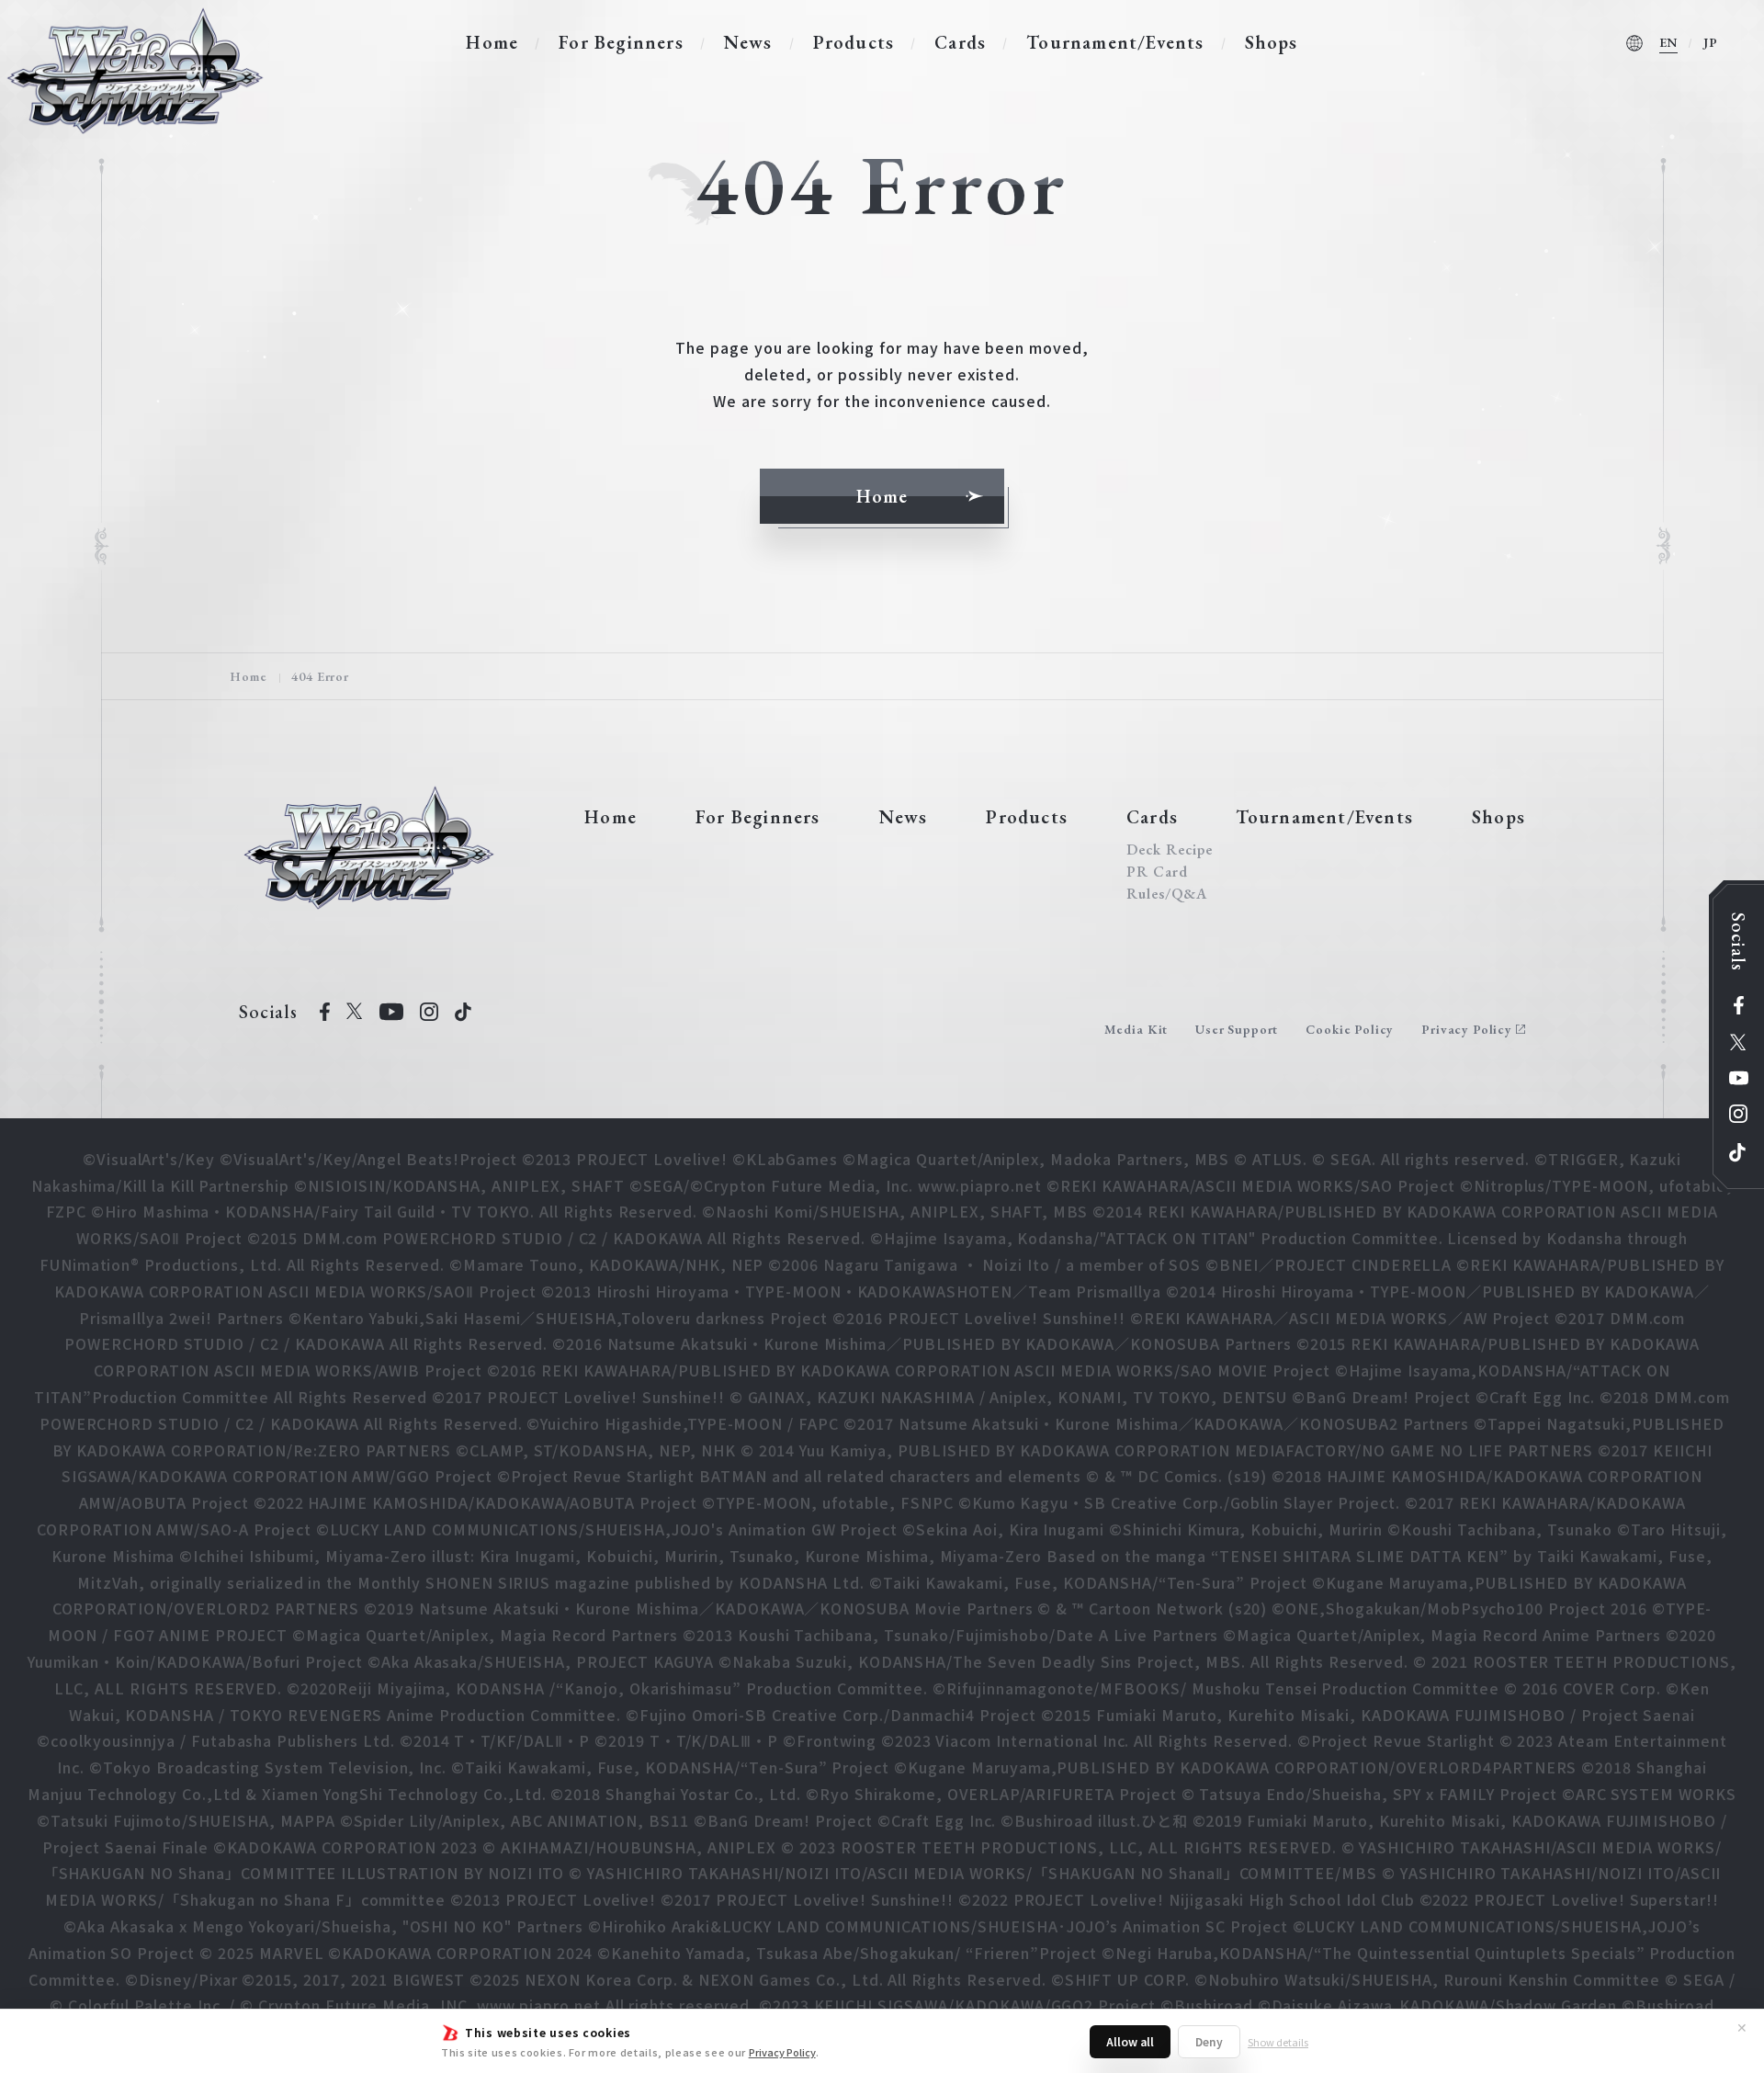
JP (1711, 42)
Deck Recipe (1170, 850)
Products (854, 42)
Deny (1209, 2041)
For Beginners (621, 42)
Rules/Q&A (1167, 894)
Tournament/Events (1115, 42)
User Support (1237, 1029)
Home (492, 42)
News (748, 42)
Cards (960, 42)
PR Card (1157, 872)
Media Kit (1136, 1029)
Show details (1278, 2042)
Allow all (1130, 2041)
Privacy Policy (782, 2052)
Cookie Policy (1350, 1029)
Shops (1272, 42)
